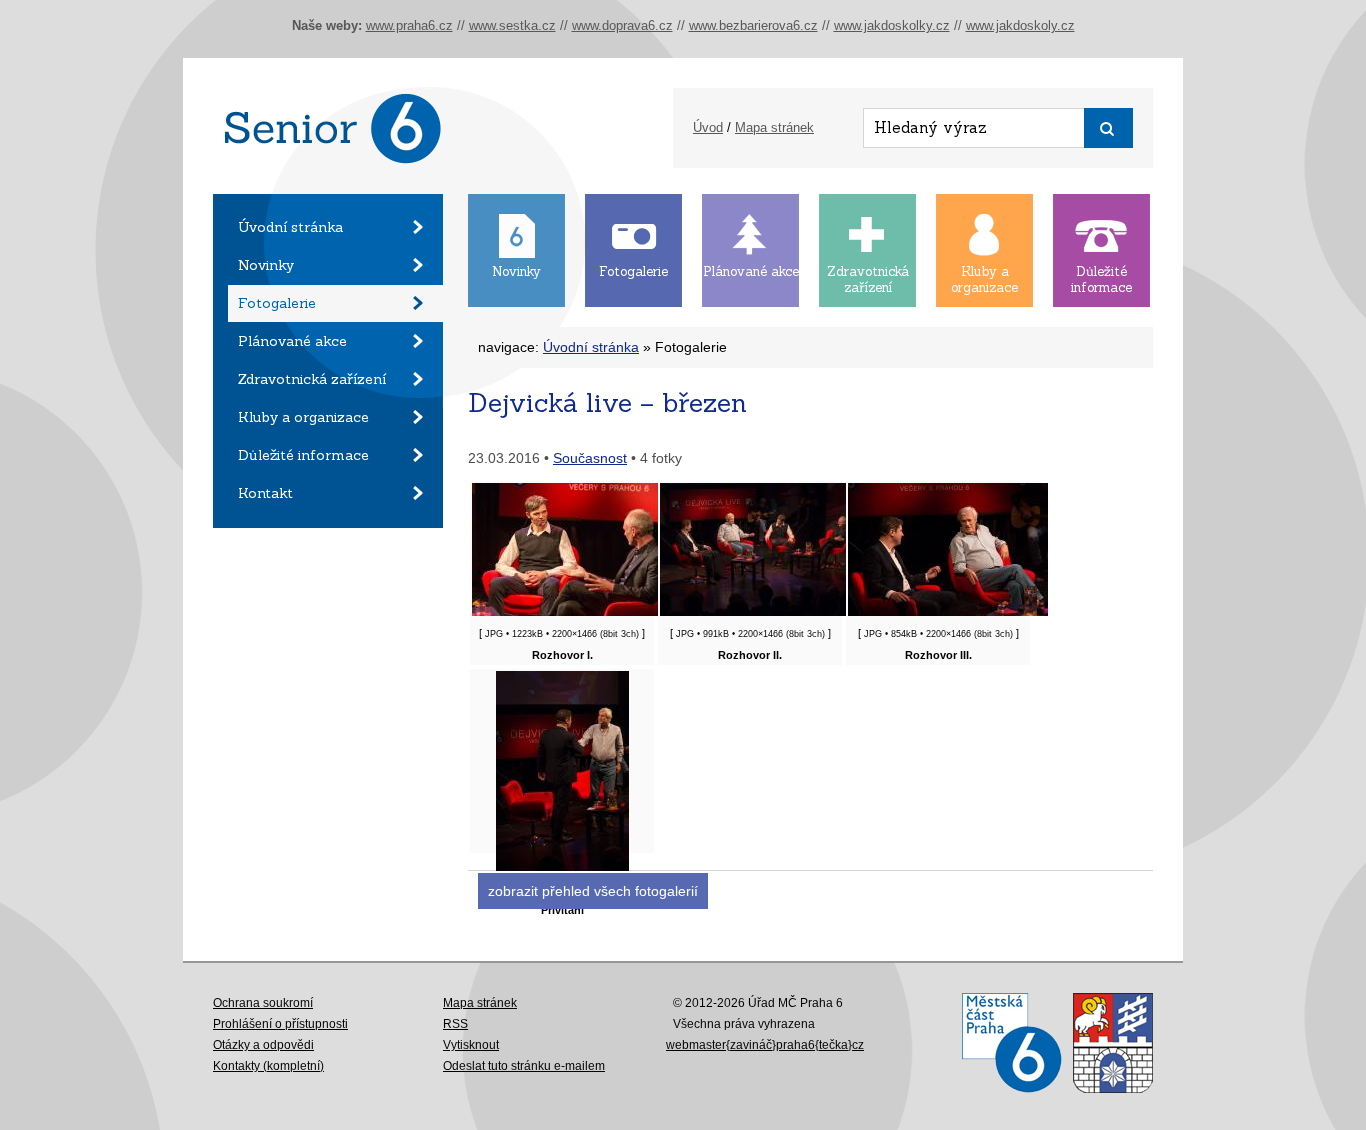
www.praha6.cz (409, 25)
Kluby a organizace (303, 417)
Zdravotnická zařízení (312, 379)
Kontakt (265, 493)
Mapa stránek (774, 127)
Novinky (266, 265)
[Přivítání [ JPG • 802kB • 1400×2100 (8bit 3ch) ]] (562, 867)
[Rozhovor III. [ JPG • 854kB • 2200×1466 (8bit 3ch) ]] (948, 612)
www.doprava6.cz (622, 25)
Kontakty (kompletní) (268, 1066)
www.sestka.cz (512, 25)
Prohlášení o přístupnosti (280, 1024)
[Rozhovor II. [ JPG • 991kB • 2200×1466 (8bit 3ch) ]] (760, 612)
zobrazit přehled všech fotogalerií (593, 891)
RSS (455, 1024)
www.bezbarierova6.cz (753, 25)
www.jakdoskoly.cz (1020, 25)
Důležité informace (303, 455)
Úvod (708, 127)
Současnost (590, 458)
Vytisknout (471, 1045)
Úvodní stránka (290, 227)
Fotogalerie (277, 303)
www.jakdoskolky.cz (892, 25)
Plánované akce (292, 341)
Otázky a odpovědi (263, 1045)
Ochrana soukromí (263, 1003)
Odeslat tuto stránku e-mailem (524, 1066)
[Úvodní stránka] (328, 189)
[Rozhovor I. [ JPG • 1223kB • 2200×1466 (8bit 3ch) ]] (572, 612)
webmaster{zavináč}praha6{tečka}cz (765, 1045)
